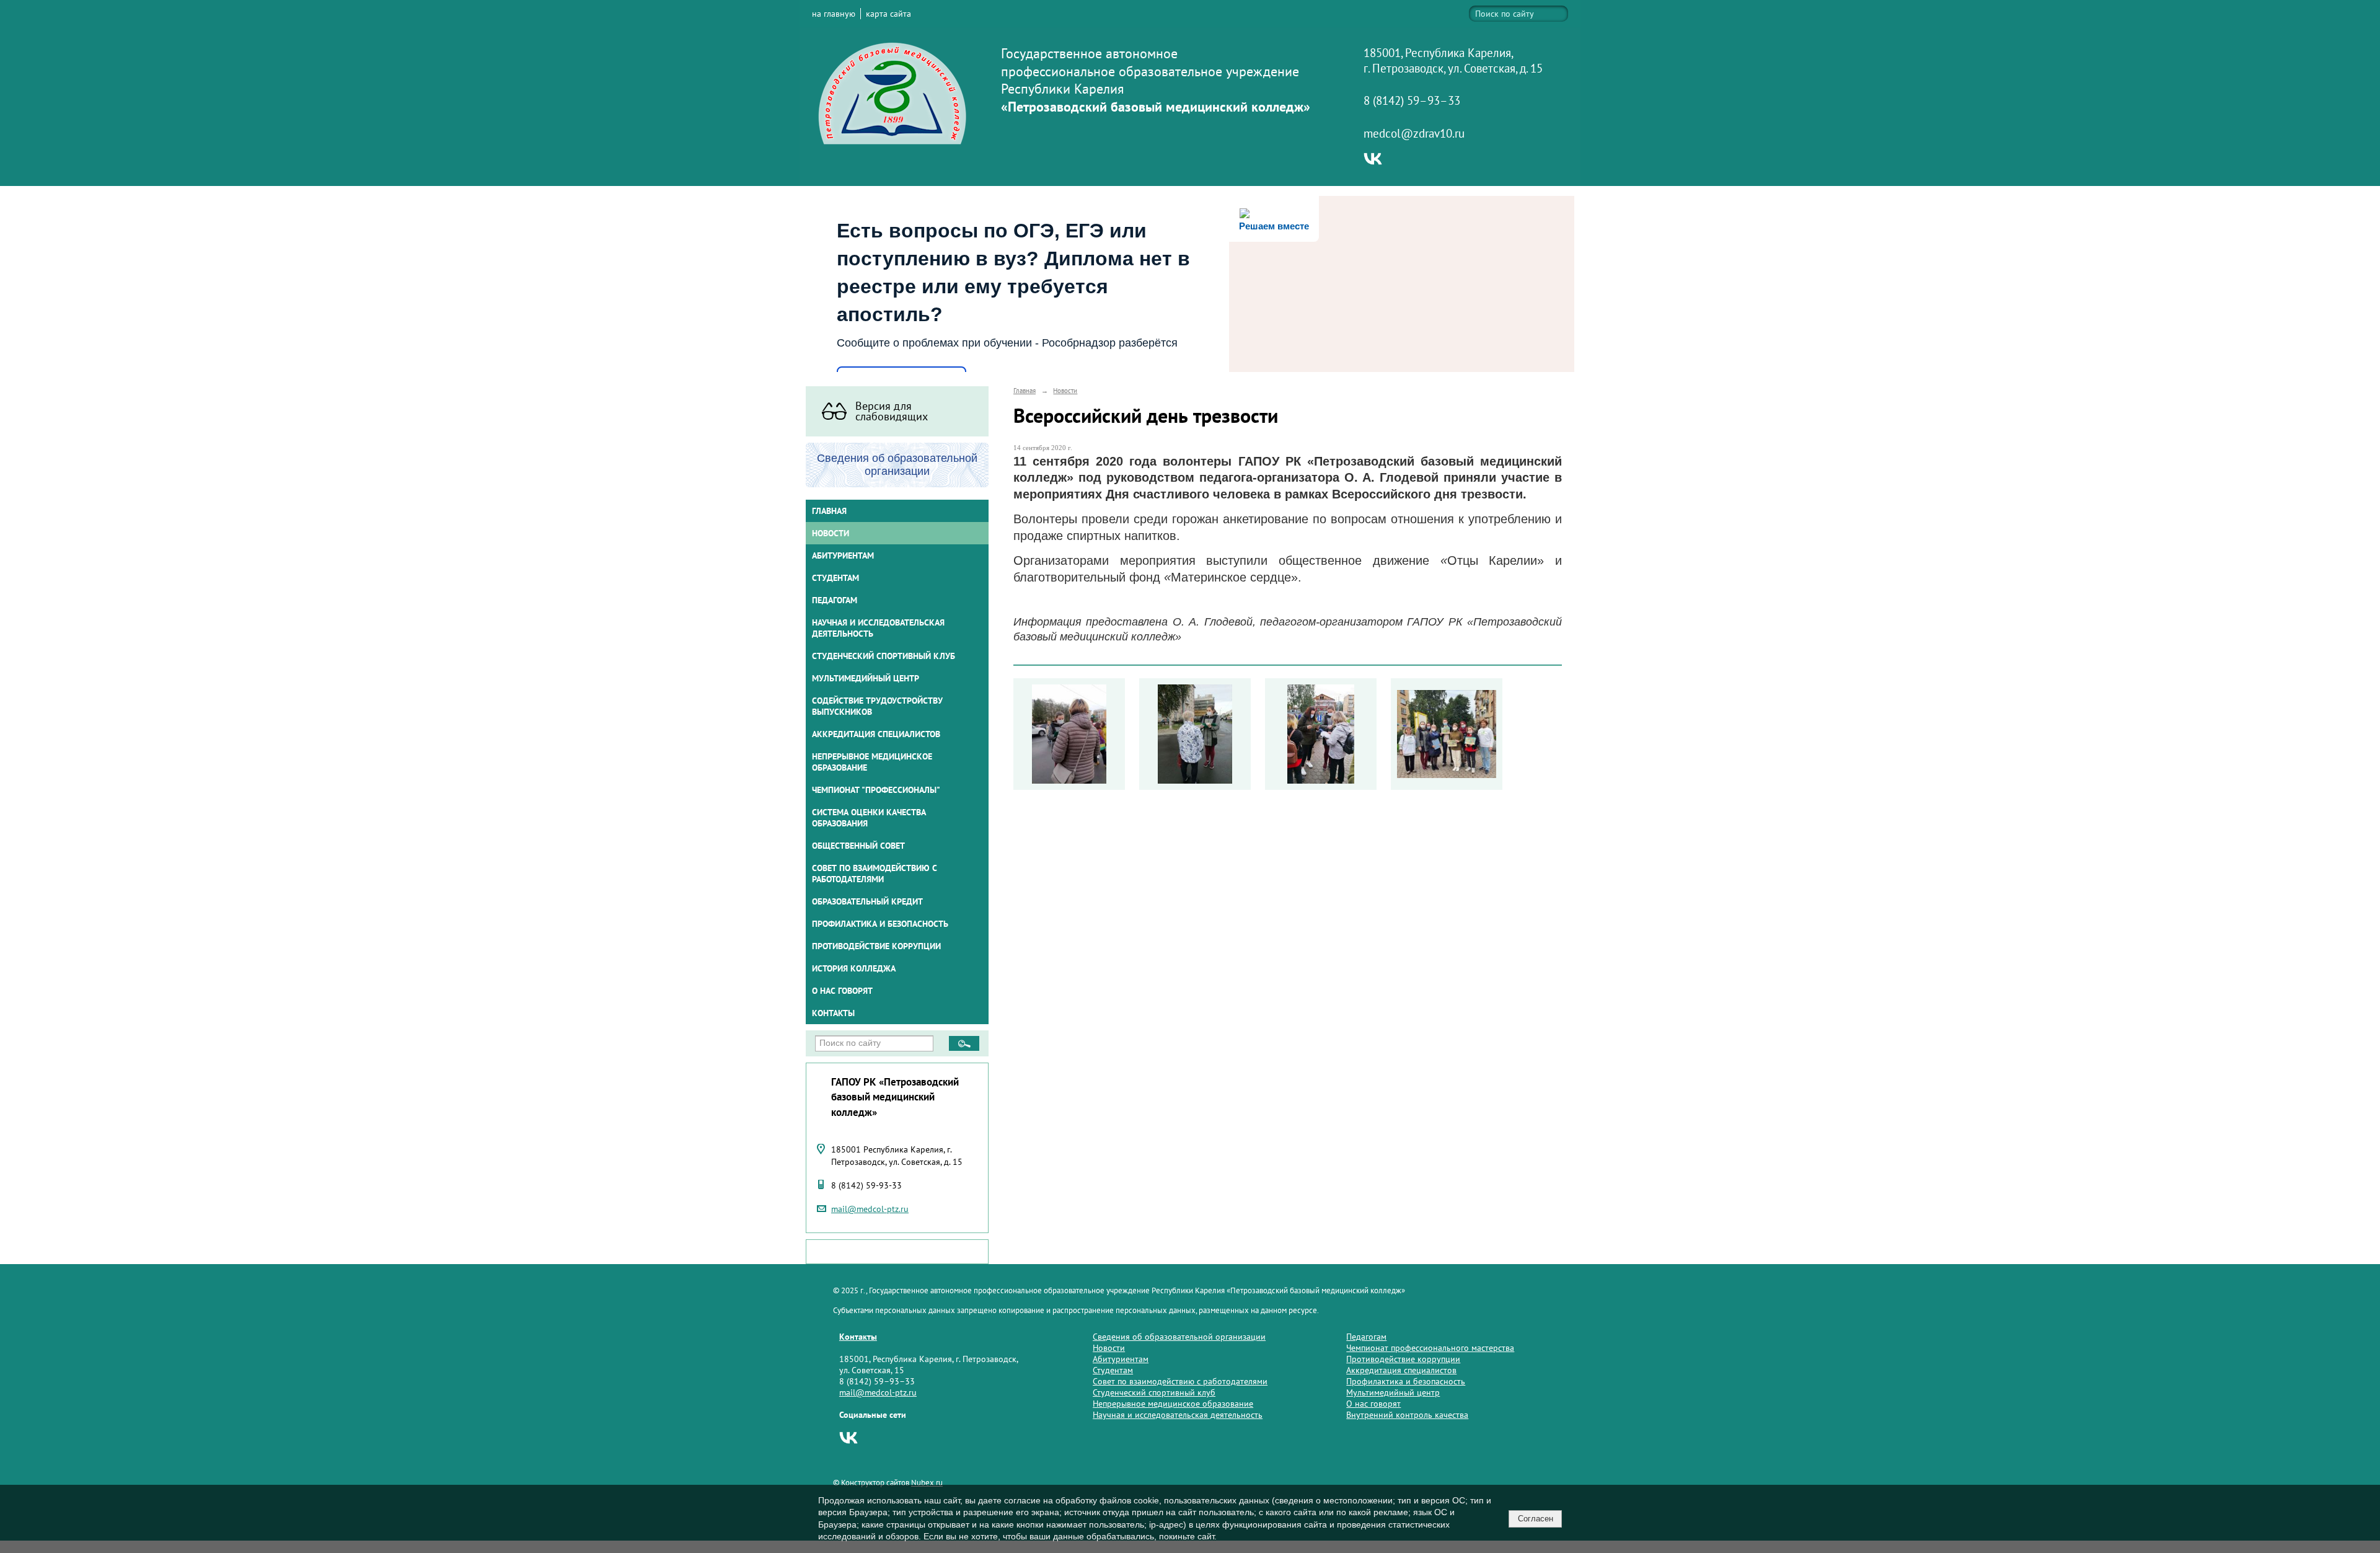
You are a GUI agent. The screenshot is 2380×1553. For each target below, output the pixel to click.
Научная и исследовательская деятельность (878, 628)
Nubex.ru (927, 1482)
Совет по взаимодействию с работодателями (875, 874)
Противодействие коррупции (876, 946)
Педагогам (1366, 1337)
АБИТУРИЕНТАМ (843, 555)
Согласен (1536, 1519)
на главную (834, 14)
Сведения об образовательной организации (1179, 1337)
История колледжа (854, 968)
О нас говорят (842, 991)
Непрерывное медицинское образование (872, 762)
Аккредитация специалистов (1401, 1370)
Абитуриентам (1121, 1359)
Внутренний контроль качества (1407, 1415)
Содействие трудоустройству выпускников (877, 706)
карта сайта (888, 14)
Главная (829, 511)
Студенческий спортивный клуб (884, 656)
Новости (831, 533)
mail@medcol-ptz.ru (870, 1209)
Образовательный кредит (867, 901)
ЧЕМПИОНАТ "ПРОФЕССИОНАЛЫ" (876, 790)
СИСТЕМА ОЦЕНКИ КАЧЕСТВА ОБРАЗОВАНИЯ (869, 818)
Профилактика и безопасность (880, 924)
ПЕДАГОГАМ (835, 600)
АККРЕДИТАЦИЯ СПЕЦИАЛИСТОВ (876, 734)
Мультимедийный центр (866, 678)
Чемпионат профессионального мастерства (1430, 1348)
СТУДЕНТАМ (835, 578)
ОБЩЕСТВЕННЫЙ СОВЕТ (858, 846)
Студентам (1113, 1370)
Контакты (833, 1013)
